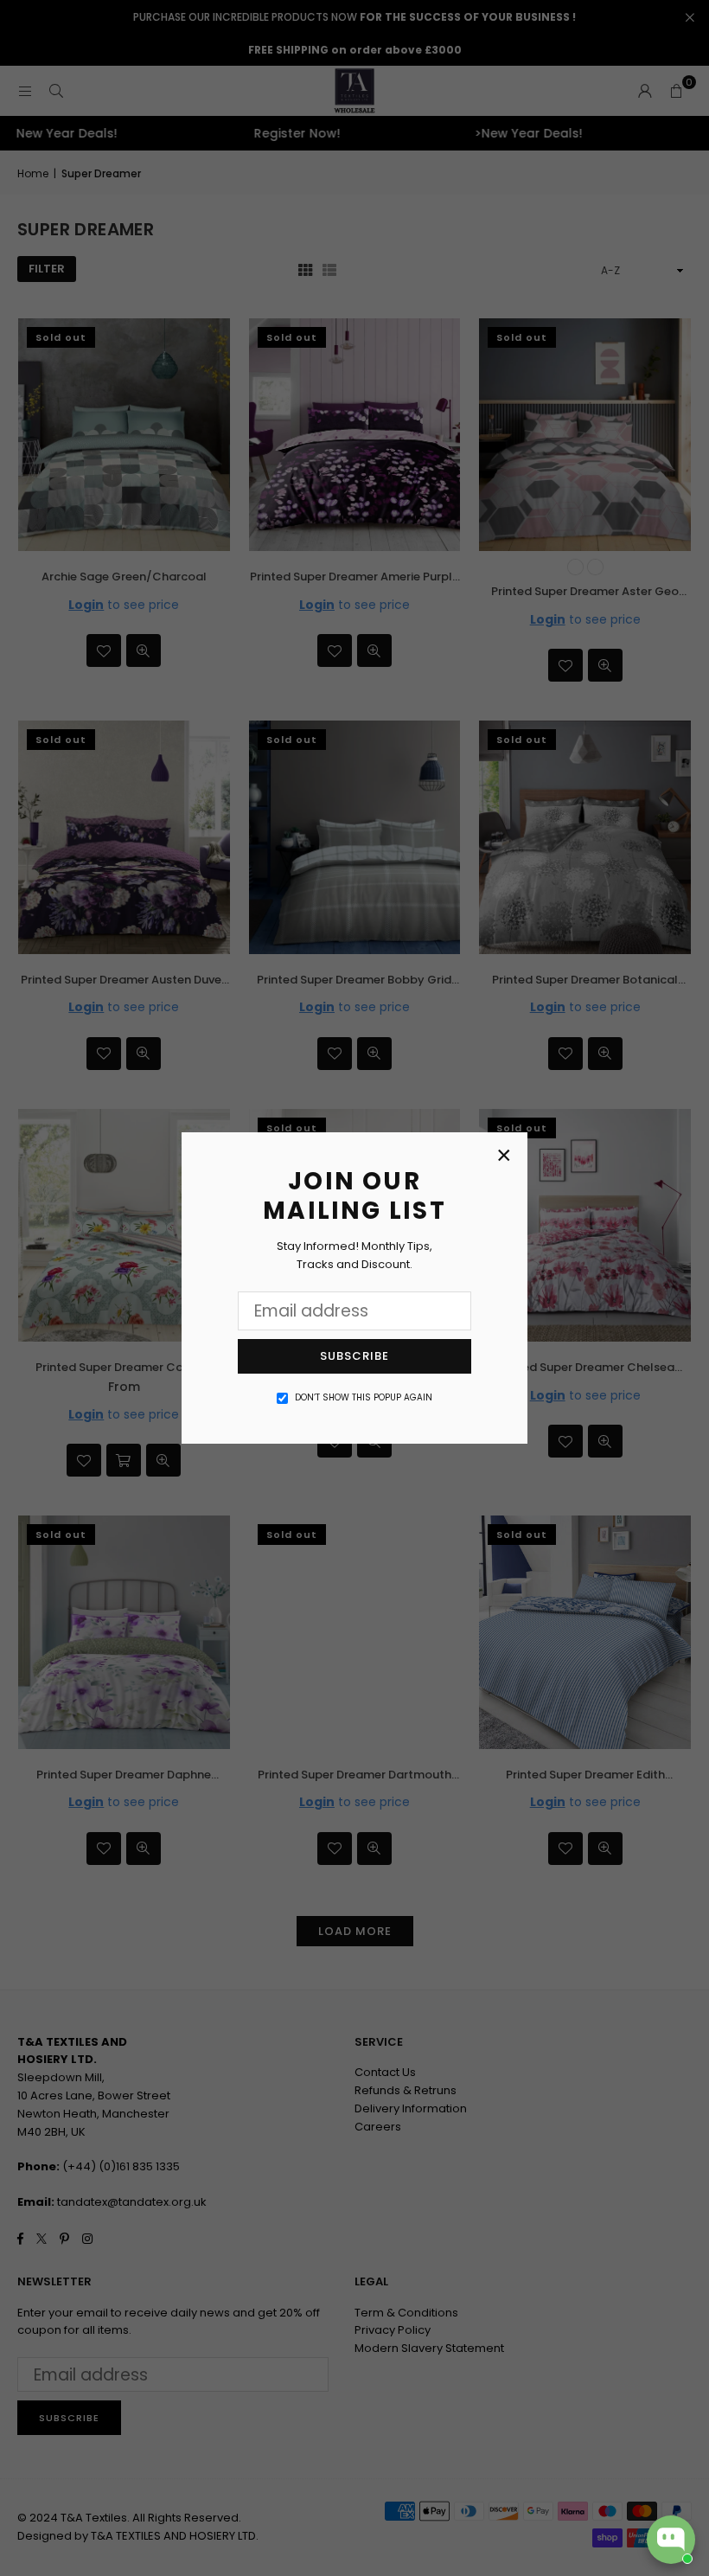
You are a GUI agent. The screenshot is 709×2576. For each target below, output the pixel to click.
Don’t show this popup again (364, 1397)
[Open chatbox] (671, 2540)
